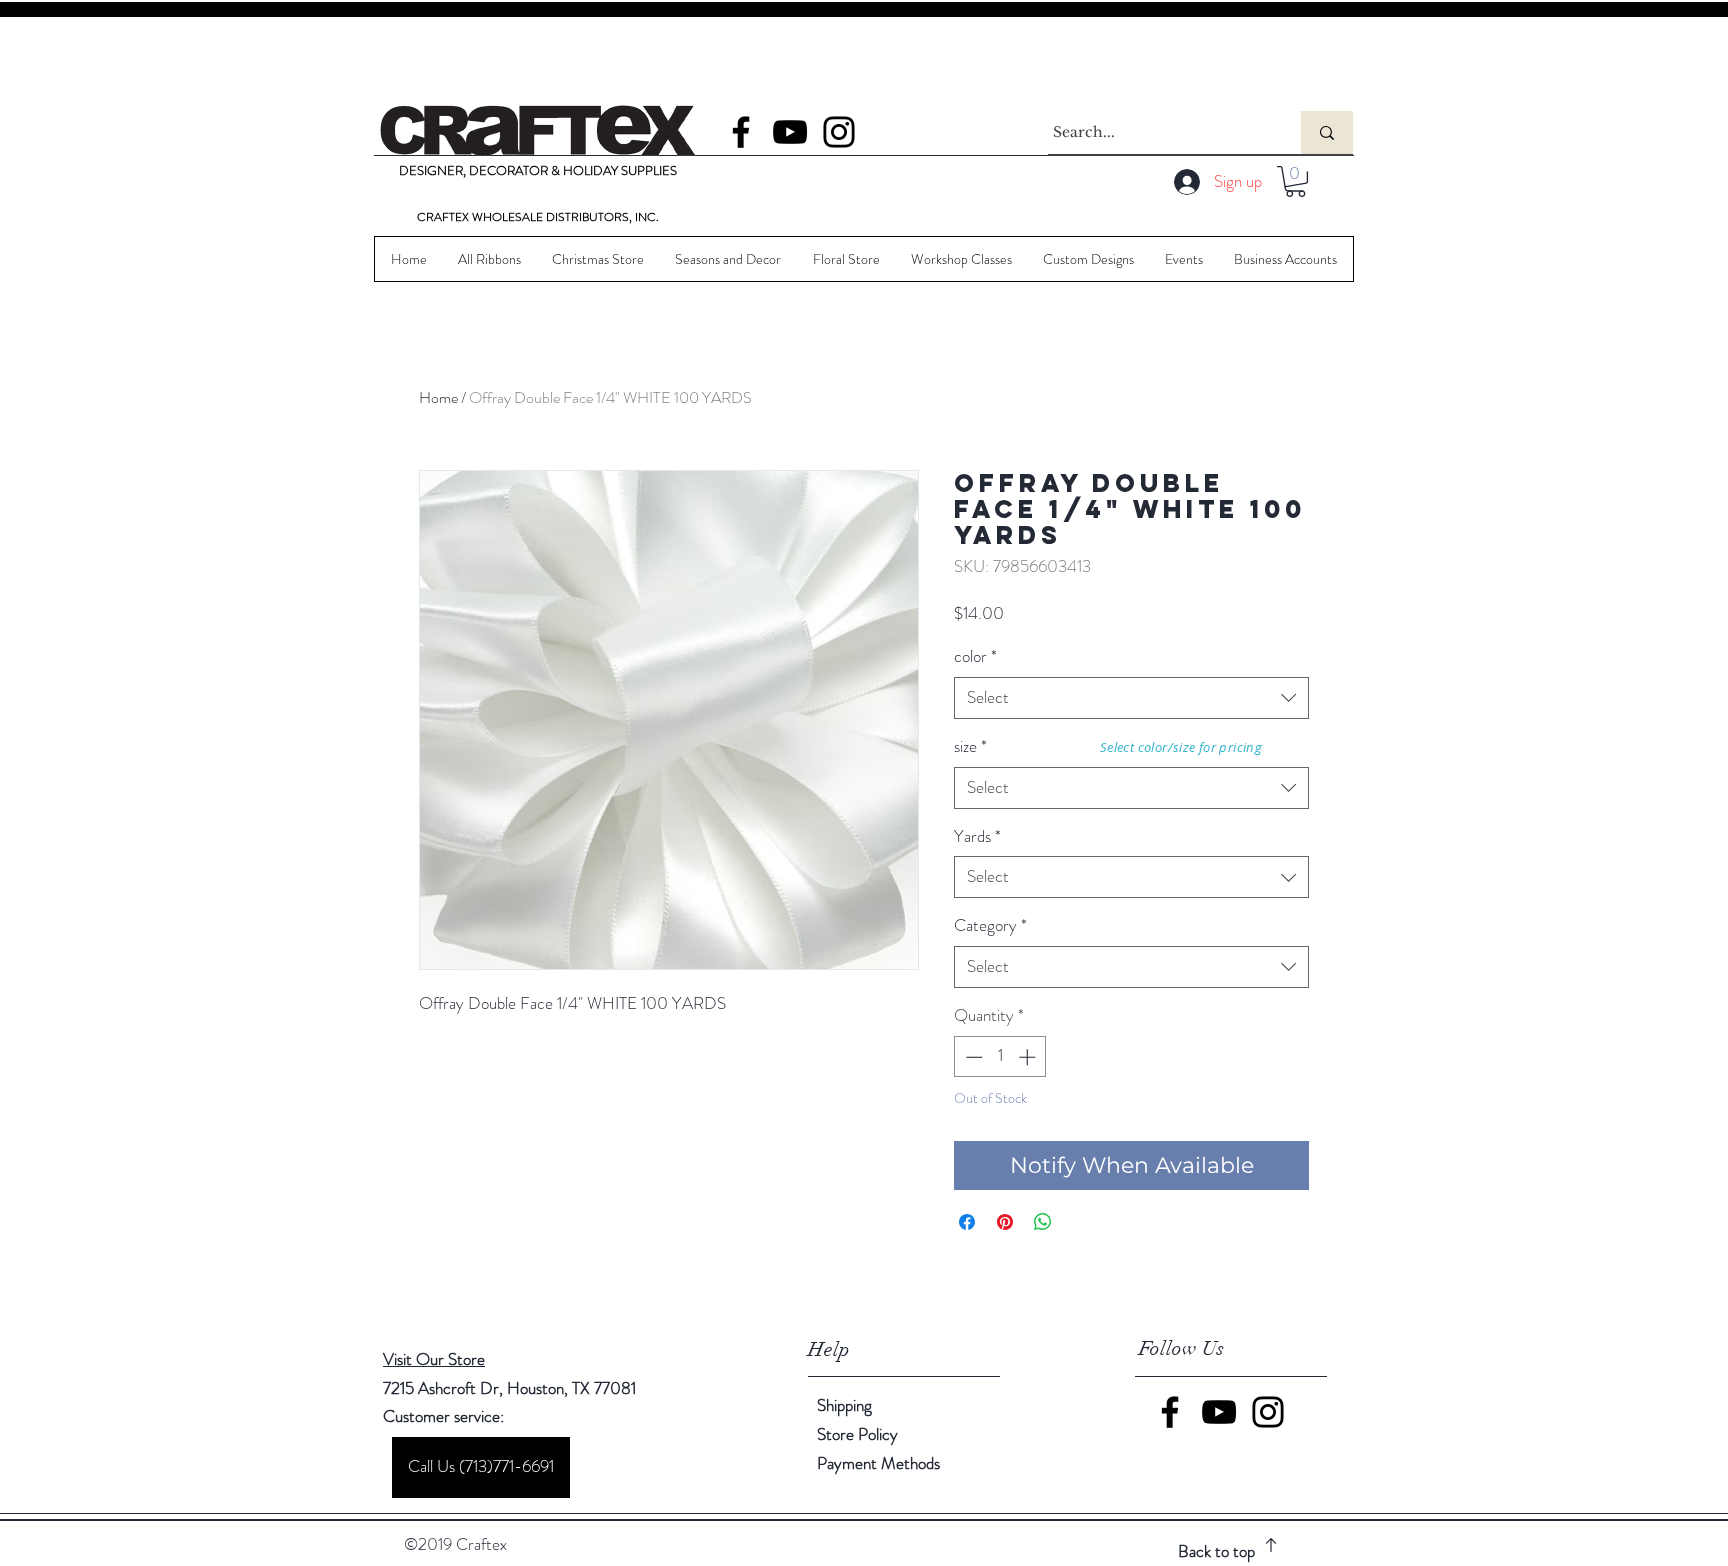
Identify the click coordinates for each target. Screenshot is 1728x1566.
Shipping (844, 1405)
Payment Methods (880, 1463)
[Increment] (1029, 1057)
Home (438, 397)
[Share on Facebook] (967, 1222)
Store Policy (857, 1434)
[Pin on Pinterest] (1005, 1222)
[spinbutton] (1000, 1057)
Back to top (1216, 1551)
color (975, 656)
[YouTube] (790, 132)
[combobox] (1131, 698)
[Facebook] (741, 132)
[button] (1295, 181)
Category (990, 925)
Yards (977, 836)
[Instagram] (839, 132)
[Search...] (1327, 132)
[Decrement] (972, 1057)
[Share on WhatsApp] (1043, 1222)
